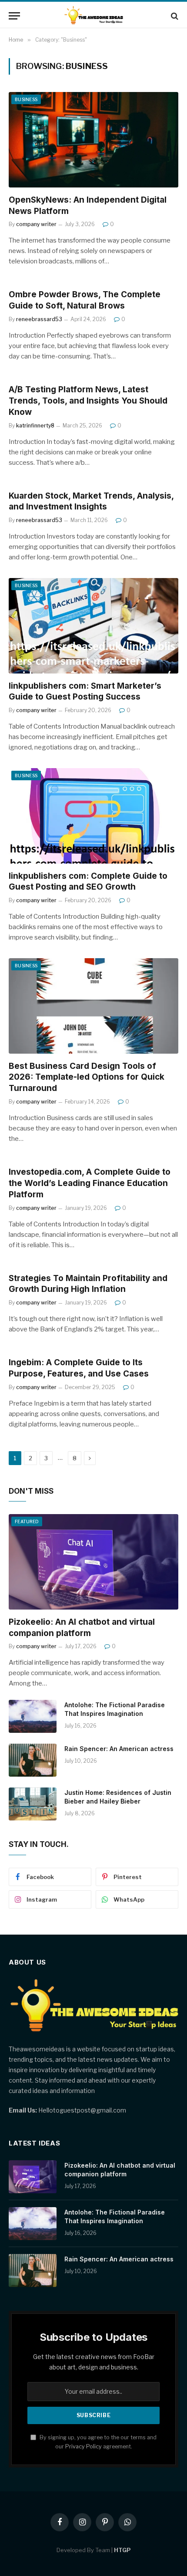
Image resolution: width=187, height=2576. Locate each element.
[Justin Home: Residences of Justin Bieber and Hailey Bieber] (33, 1804)
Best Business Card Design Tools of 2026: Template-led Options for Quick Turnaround (87, 1077)
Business (26, 99)
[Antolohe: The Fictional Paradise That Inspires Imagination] (33, 1716)
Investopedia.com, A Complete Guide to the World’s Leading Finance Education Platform (90, 1183)
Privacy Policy (83, 2446)
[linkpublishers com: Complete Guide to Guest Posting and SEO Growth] (93, 816)
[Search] (174, 16)
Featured (27, 1521)
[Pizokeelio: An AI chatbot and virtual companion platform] (93, 1562)
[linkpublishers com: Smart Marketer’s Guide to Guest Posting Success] (93, 626)
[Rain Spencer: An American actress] (33, 1760)
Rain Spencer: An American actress (119, 1749)
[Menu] (14, 16)
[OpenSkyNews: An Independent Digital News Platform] (93, 140)
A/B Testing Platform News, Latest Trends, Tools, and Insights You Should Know (88, 401)
